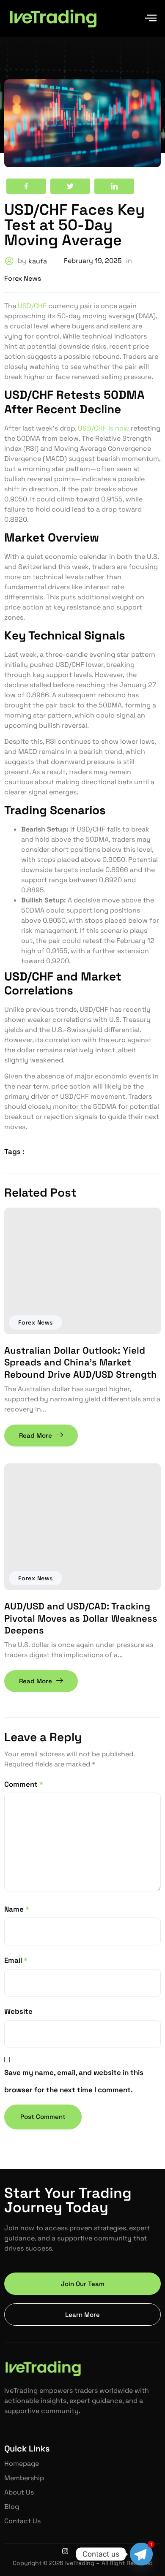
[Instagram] (65, 2551)
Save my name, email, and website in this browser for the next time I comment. (74, 2081)
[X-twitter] (82, 2551)
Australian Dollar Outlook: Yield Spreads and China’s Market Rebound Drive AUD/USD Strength (81, 1362)
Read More (36, 1435)
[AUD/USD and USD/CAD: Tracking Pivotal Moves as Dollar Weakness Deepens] (82, 1527)
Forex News (36, 1322)
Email (16, 1960)
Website (18, 2011)
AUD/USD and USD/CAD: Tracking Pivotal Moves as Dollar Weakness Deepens (81, 1618)
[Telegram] (141, 2554)
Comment (24, 1784)
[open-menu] (151, 19)
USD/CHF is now (103, 428)
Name (17, 1909)
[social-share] (26, 186)
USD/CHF (32, 306)
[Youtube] (100, 2551)
